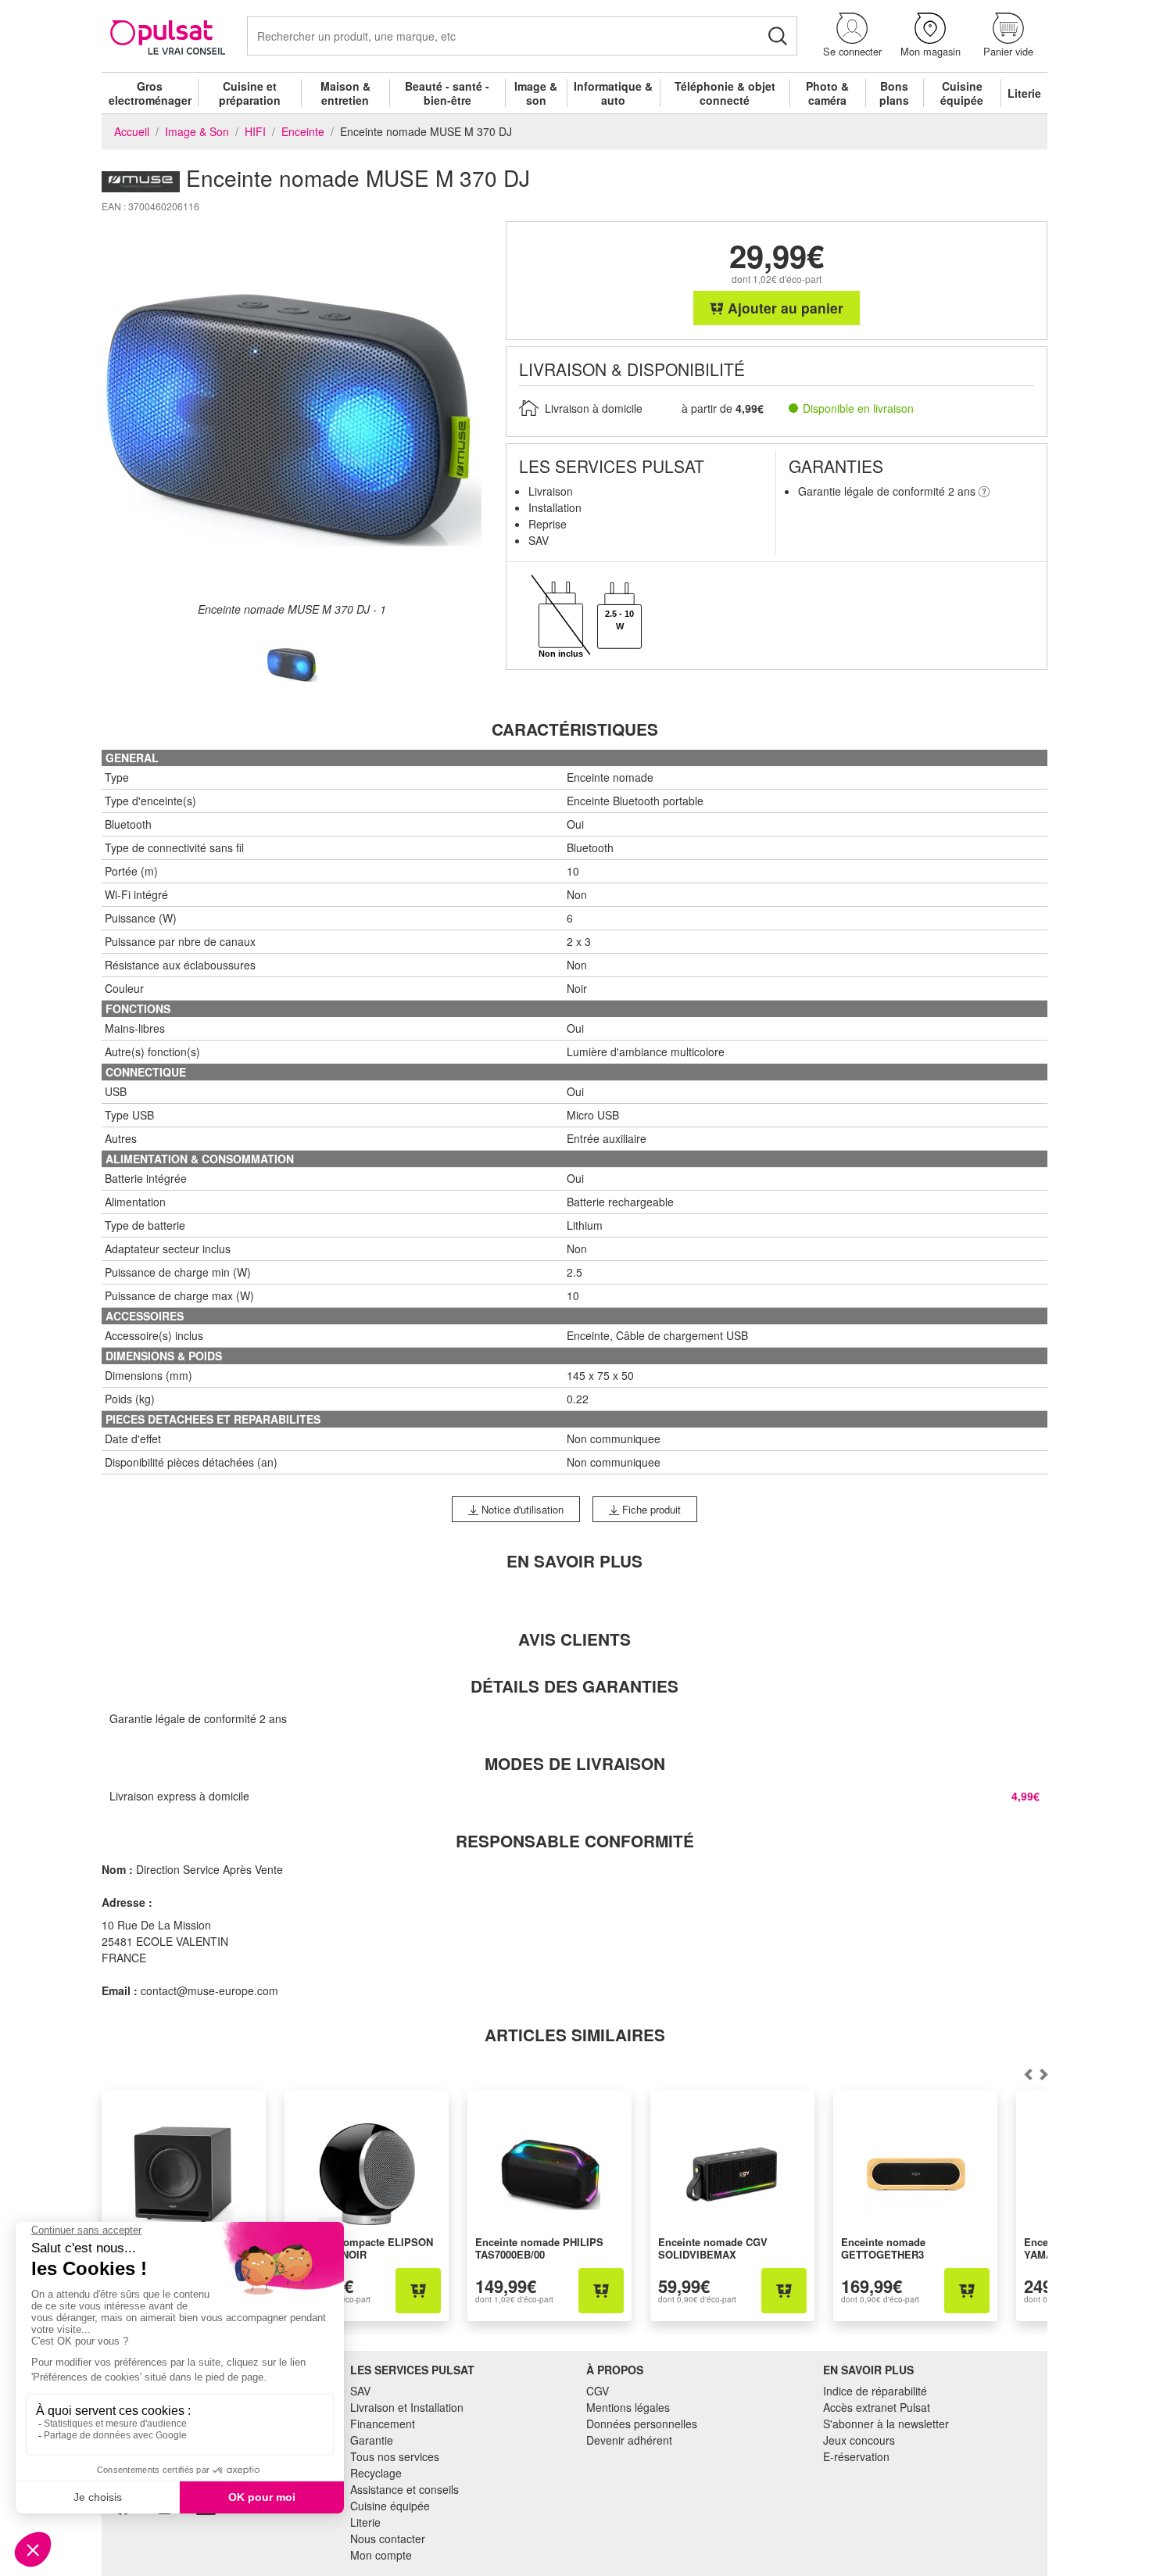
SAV (360, 2391)
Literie (1024, 93)
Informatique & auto (613, 93)
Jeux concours (859, 2440)
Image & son (536, 93)
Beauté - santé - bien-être (447, 93)
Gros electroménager (150, 93)
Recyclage (376, 2473)
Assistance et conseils (404, 2489)
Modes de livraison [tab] (575, 1763)
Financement (383, 2424)
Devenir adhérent (629, 2440)
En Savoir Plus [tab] (574, 1561)
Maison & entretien (345, 93)
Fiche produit (650, 1509)
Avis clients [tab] (574, 1639)
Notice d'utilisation (521, 1509)
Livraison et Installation (407, 2407)
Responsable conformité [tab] (575, 1841)
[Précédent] (1043, 2074)
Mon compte (381, 2555)
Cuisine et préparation (250, 93)
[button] (852, 36)
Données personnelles (642, 2424)
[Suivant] (1028, 2074)
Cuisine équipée (962, 93)
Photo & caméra (827, 93)
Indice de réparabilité (875, 2391)
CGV (598, 2391)
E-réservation (856, 2456)
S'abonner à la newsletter (886, 2424)
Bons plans (894, 93)
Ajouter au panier (784, 308)
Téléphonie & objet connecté (725, 93)
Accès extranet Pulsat (877, 2407)
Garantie (372, 2440)
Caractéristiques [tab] (575, 729)
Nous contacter (388, 2538)
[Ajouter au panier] (418, 2291)
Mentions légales (628, 2407)
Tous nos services (395, 2456)
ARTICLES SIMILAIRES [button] (575, 2035)
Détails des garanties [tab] (574, 1686)
